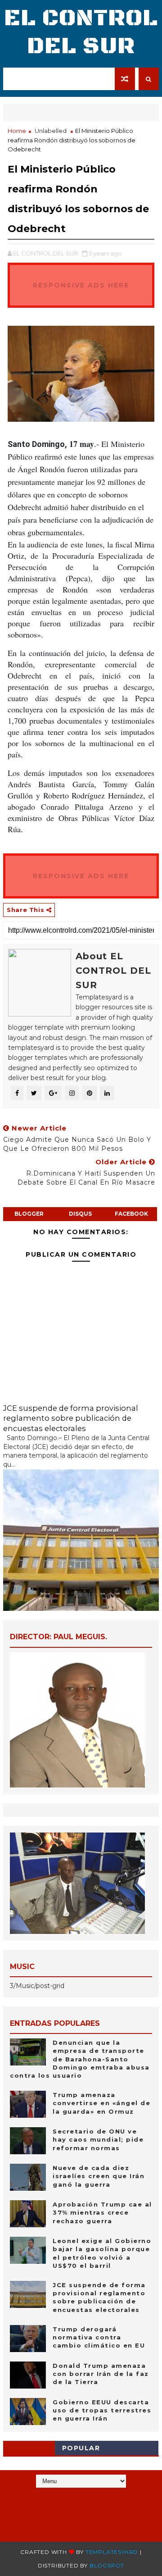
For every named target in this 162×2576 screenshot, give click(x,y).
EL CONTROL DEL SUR (81, 32)
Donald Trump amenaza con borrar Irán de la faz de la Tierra (101, 2374)
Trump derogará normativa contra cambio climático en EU (99, 2337)
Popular (81, 2448)
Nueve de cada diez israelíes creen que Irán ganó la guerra (99, 2176)
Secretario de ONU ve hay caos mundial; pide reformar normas (98, 2139)
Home (17, 131)
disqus (80, 1214)
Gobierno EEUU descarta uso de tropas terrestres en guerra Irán (102, 2410)
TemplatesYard (112, 2552)
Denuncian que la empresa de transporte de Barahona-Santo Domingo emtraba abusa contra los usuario (80, 2059)
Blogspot (107, 2565)
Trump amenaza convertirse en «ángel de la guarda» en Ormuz (101, 2103)
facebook (131, 1214)
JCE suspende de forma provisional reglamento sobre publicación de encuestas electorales (71, 1418)
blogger (29, 1214)
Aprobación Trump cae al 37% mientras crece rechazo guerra (102, 2212)
